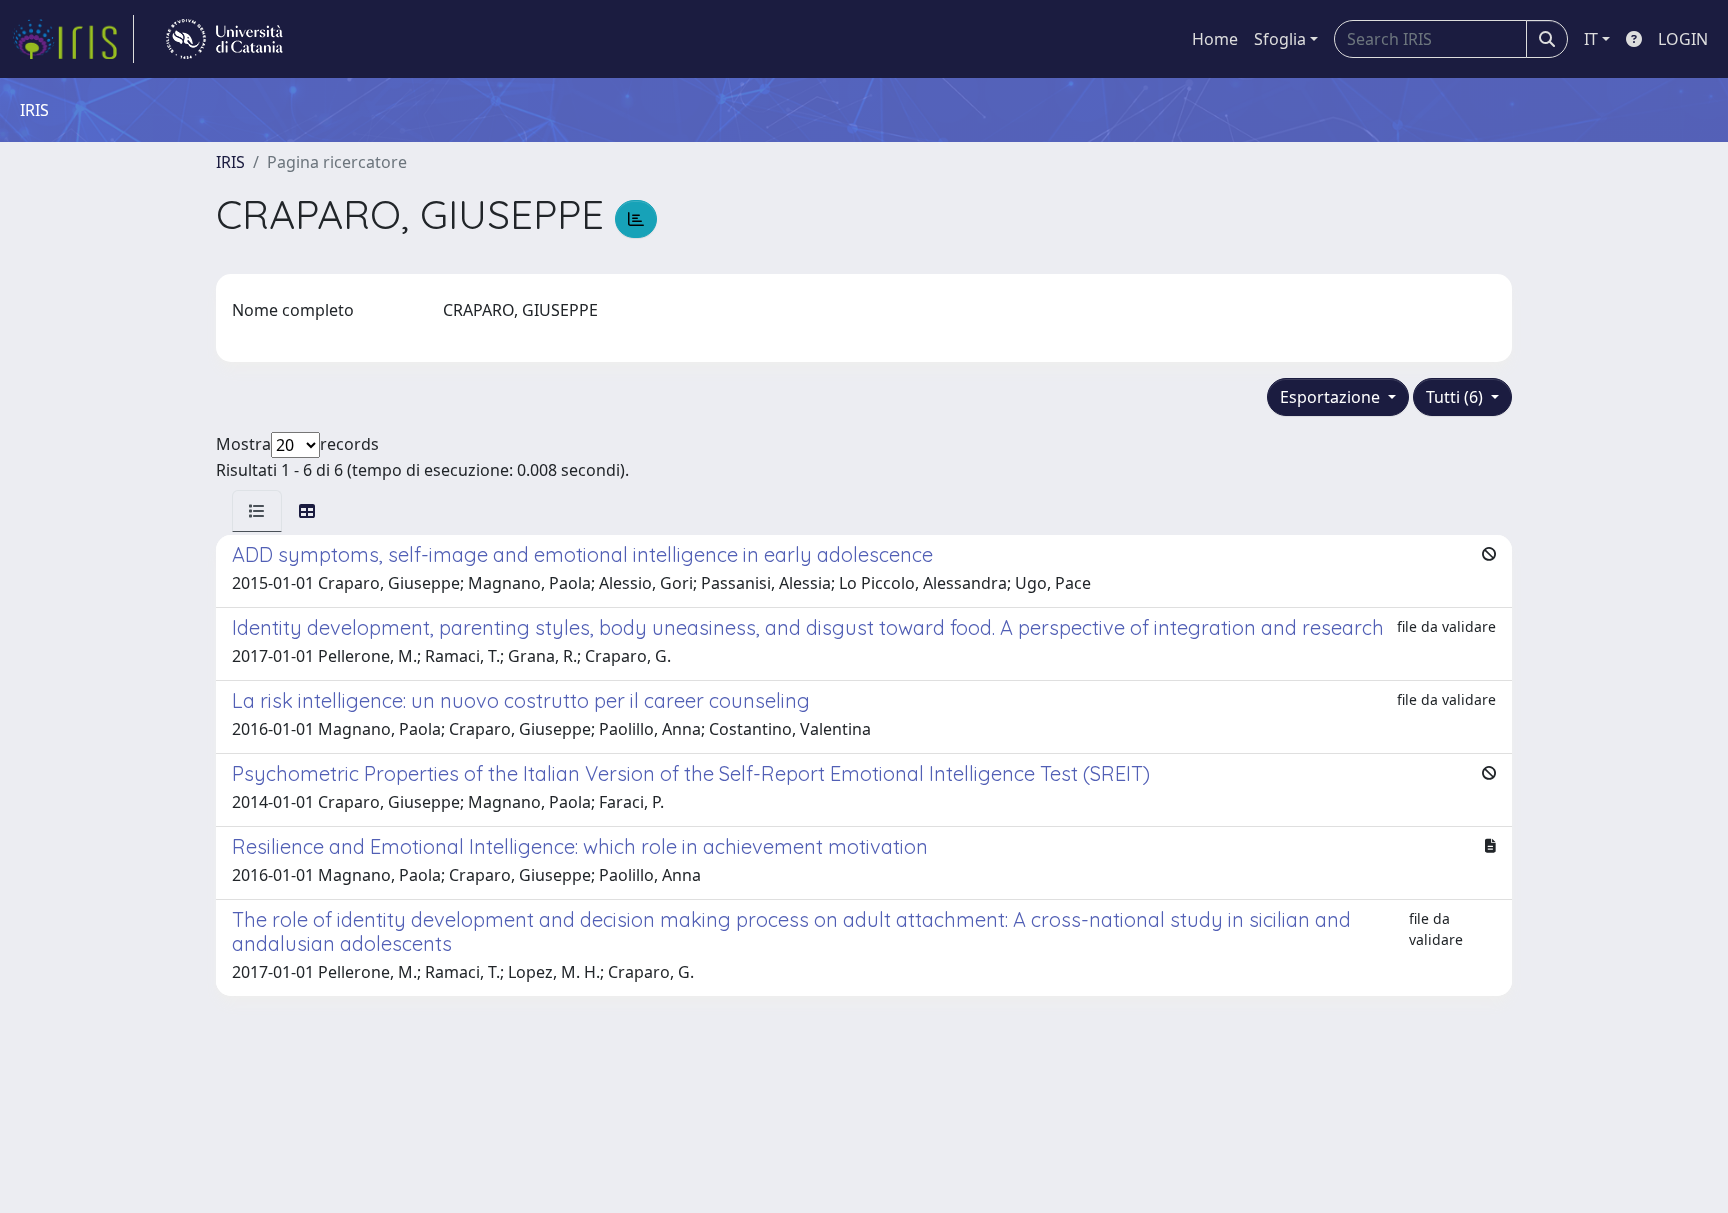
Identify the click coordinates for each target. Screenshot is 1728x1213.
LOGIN (1683, 39)
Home (1215, 39)
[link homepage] (73, 39)
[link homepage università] (224, 39)
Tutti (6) (1456, 397)
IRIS (230, 162)
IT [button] (1591, 39)
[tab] (257, 511)
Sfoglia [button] (1280, 39)
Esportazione (1332, 397)
